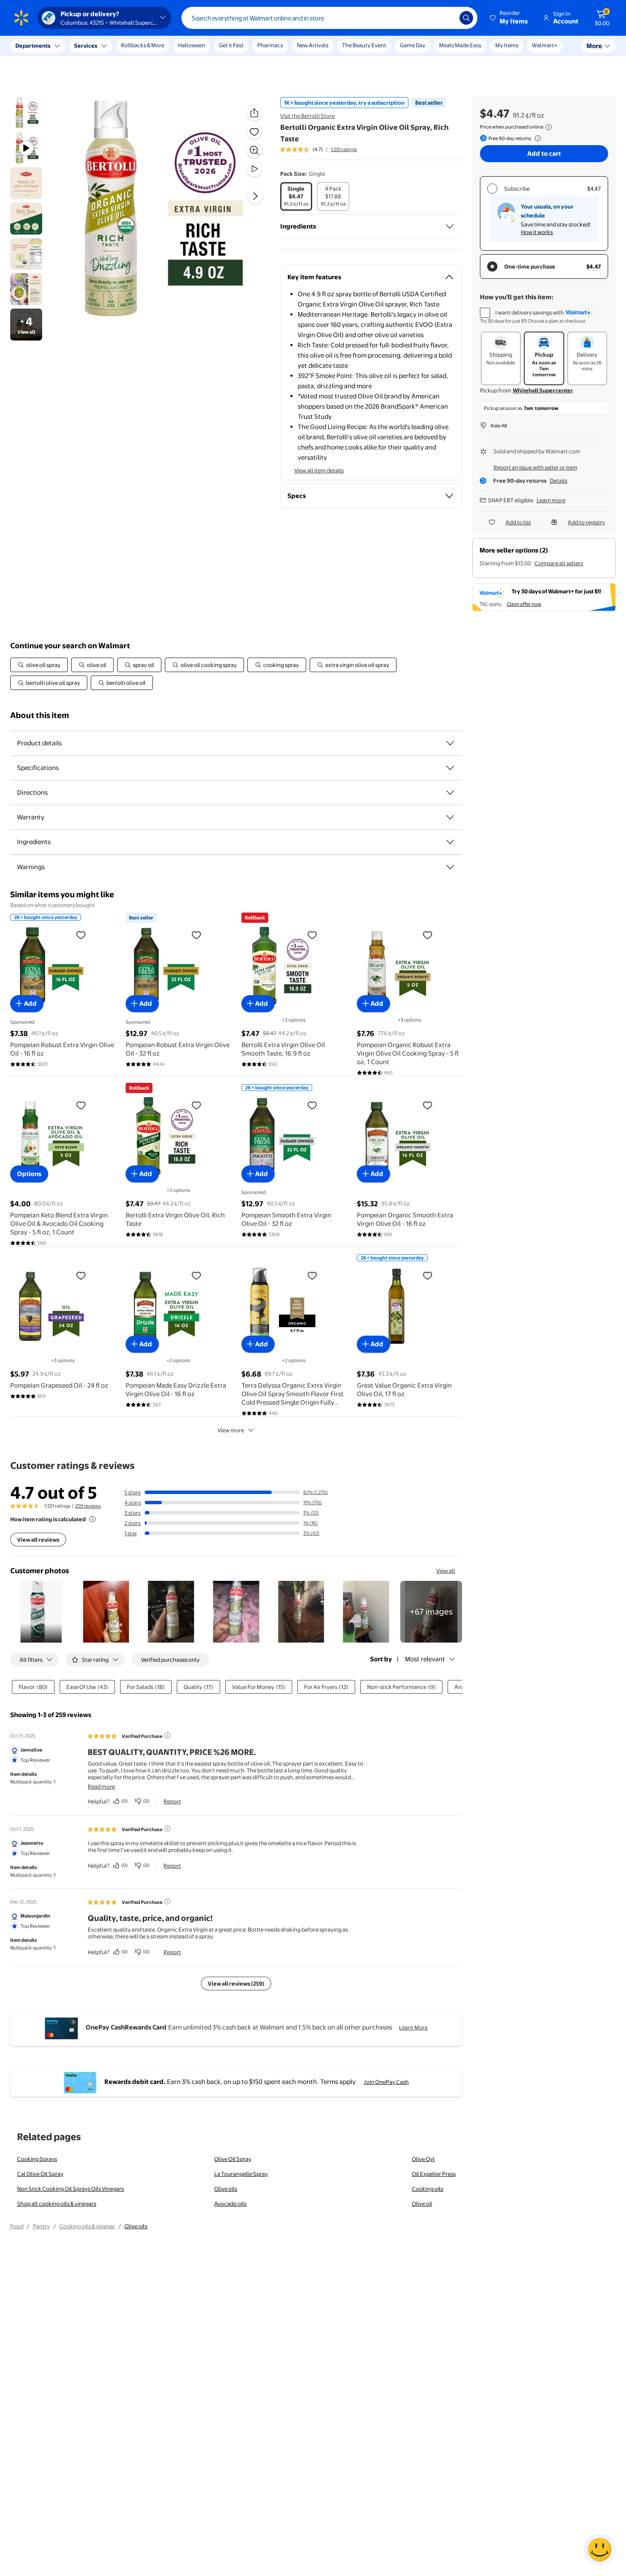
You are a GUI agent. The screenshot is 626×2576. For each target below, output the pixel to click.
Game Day (413, 45)
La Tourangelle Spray (241, 2174)
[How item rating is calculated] (92, 1519)
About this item (40, 715)
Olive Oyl (423, 2159)
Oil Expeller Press (434, 2174)
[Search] (466, 18)
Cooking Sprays (37, 2159)
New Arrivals (313, 45)
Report (172, 1801)
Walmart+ (545, 45)
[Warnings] (450, 867)
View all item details (319, 470)
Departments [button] (33, 46)
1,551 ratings (344, 149)
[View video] (254, 169)
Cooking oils (428, 2189)
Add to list (518, 522)
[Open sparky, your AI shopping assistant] (600, 2550)
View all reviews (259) (236, 1984)
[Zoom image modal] (254, 150)
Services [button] (86, 46)
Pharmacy (270, 45)
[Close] (158, 46)
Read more (101, 1786)
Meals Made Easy (460, 45)
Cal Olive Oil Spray (40, 2174)
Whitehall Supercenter (543, 390)
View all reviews (38, 1540)
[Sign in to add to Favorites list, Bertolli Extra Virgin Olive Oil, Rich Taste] (196, 1105)
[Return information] (536, 138)
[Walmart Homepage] (21, 18)
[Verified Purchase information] (167, 1735)
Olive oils (226, 2189)
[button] (509, 18)
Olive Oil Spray (233, 2159)
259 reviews (88, 1506)
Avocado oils (230, 2204)
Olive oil (422, 2204)
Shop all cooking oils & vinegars (57, 2204)
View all (446, 1571)
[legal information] (548, 127)
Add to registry (586, 522)
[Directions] (450, 793)
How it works (537, 232)
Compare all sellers (559, 563)
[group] (319, 149)
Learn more (551, 500)
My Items (507, 45)
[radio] (296, 196)
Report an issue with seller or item (536, 467)
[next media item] (255, 196)
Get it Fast (231, 45)
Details (559, 481)
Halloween (192, 45)
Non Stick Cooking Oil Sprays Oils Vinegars (70, 2189)
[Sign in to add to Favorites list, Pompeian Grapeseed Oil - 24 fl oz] (81, 1275)
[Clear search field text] (447, 18)
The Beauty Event (364, 45)
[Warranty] (450, 817)
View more (231, 1430)
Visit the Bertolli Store (307, 116)
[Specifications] (450, 768)
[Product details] (450, 743)
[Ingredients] (450, 226)
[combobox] (329, 18)
